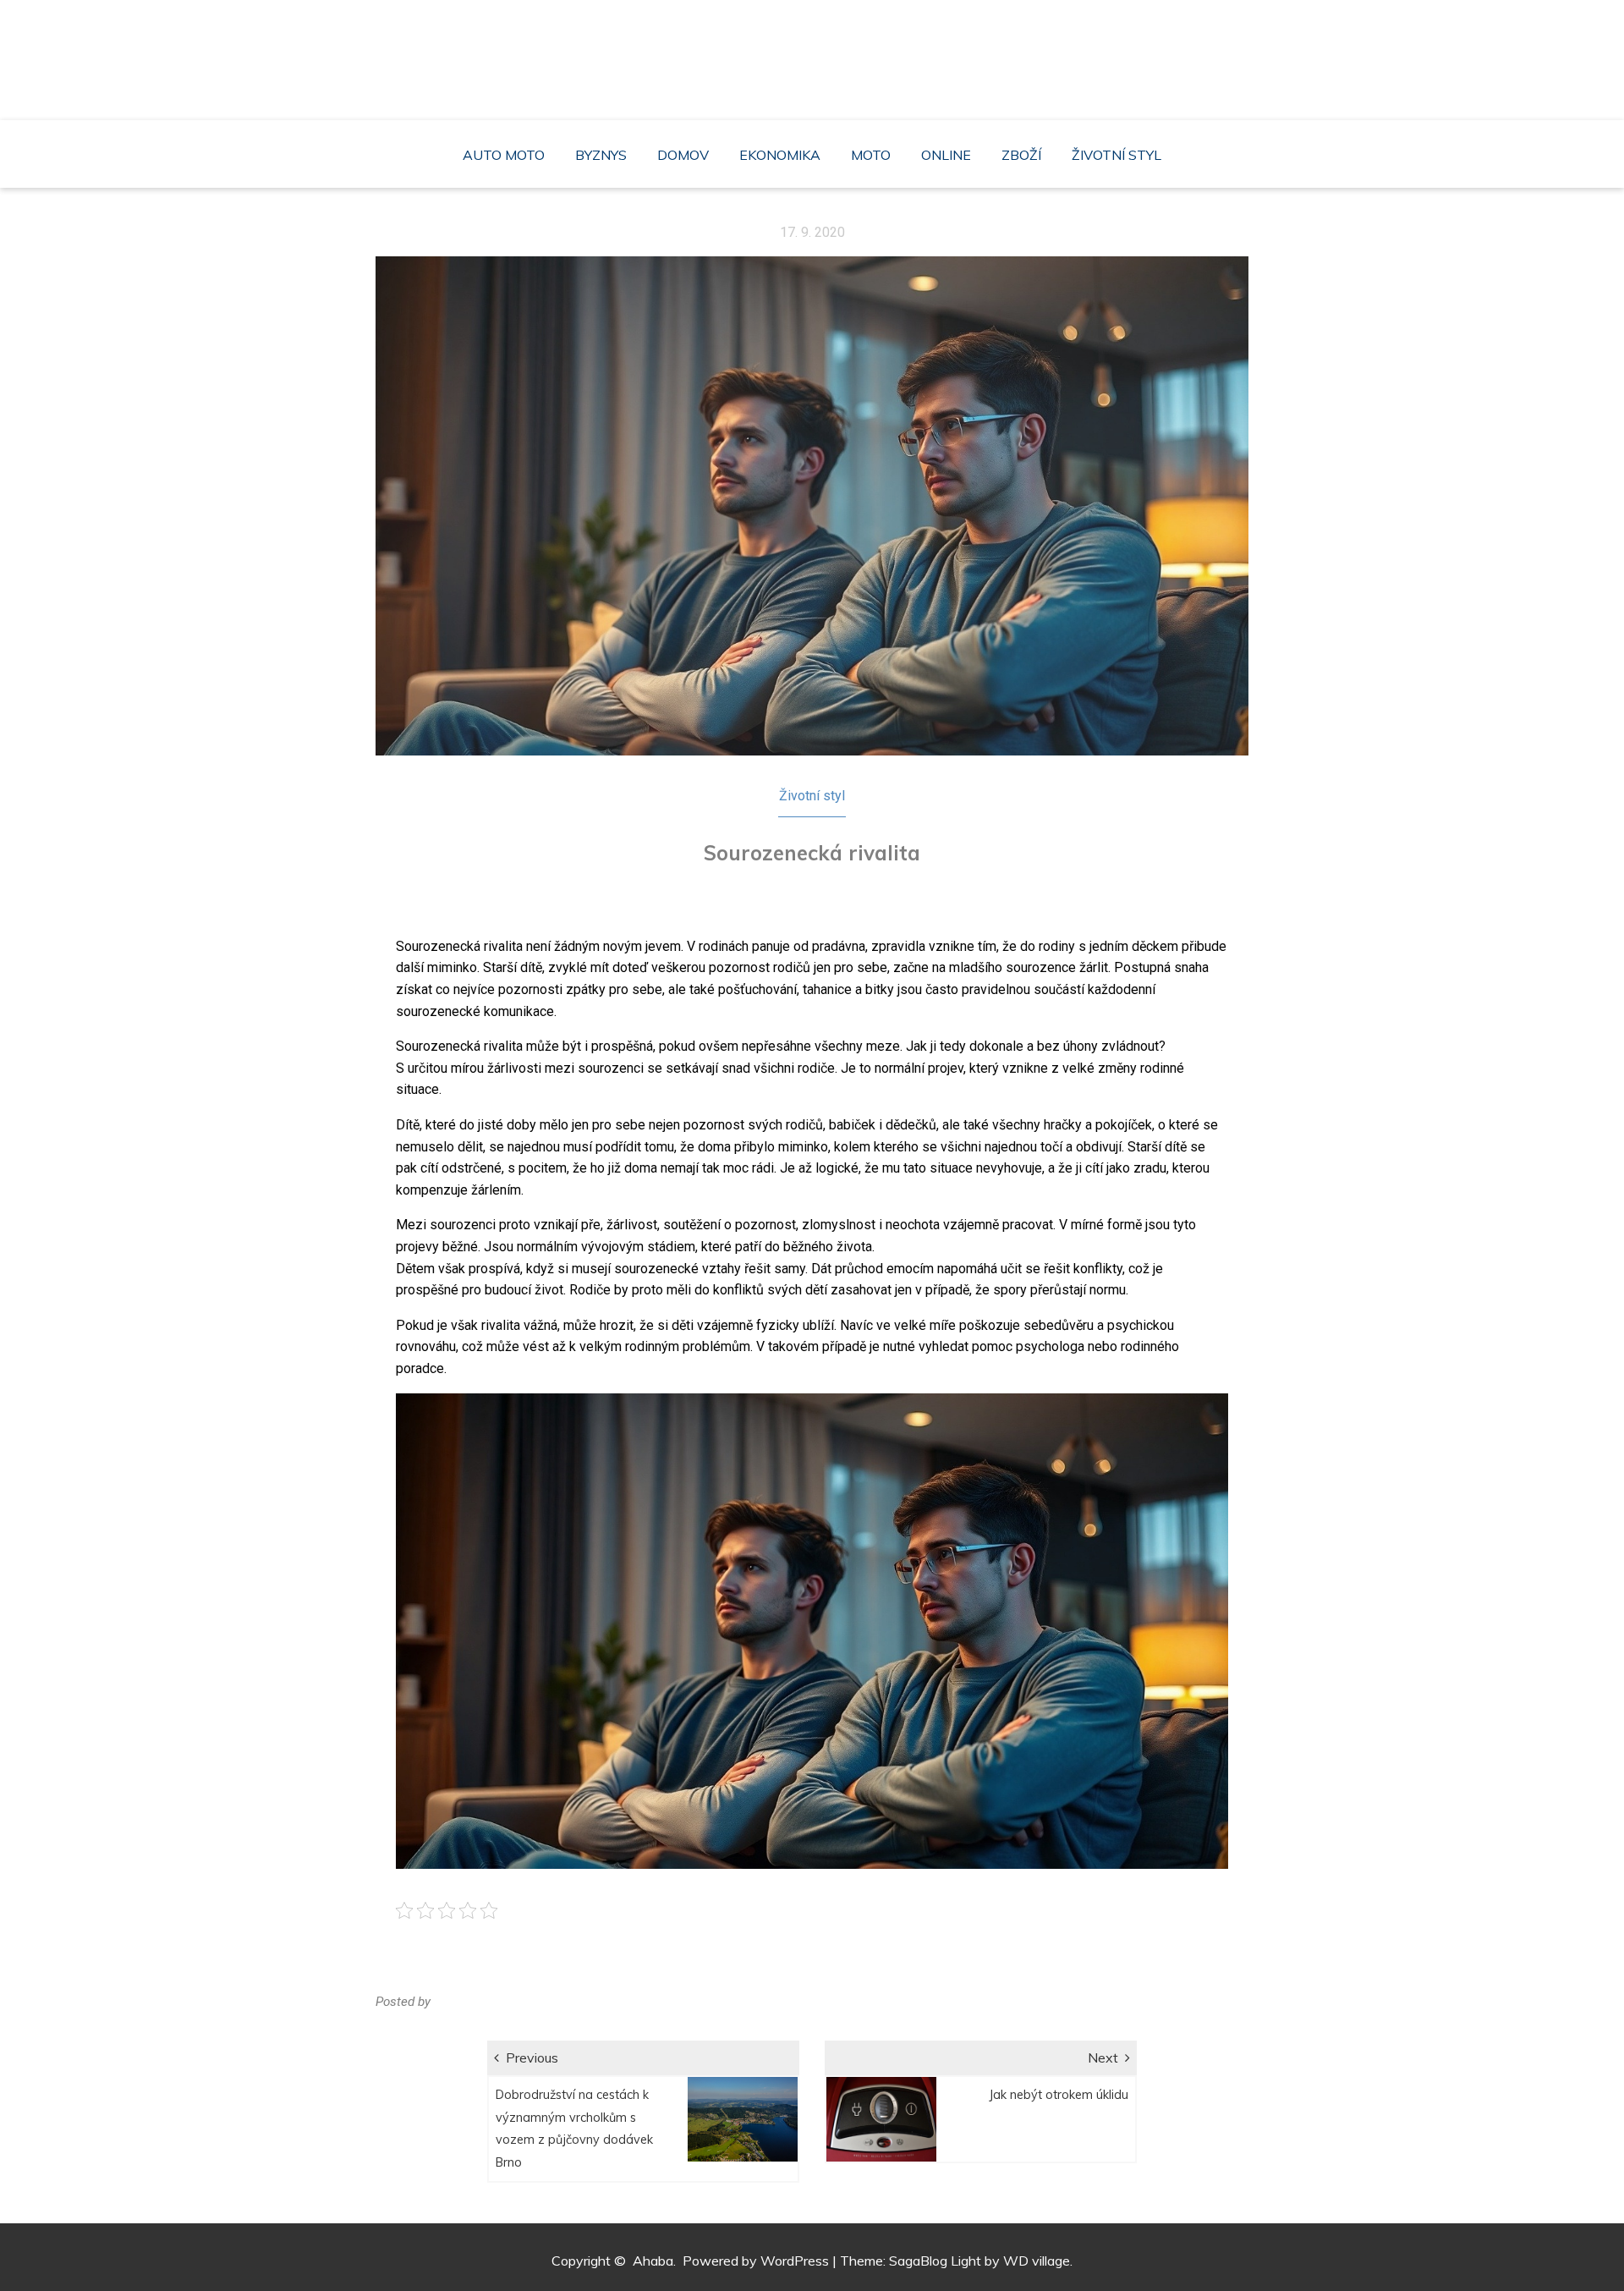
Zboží (1021, 155)
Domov (683, 155)
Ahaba (816, 51)
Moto (871, 155)
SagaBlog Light (935, 2261)
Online (946, 155)
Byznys (601, 155)
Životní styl (1116, 155)
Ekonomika (780, 155)
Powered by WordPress (756, 2261)
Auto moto (504, 155)
